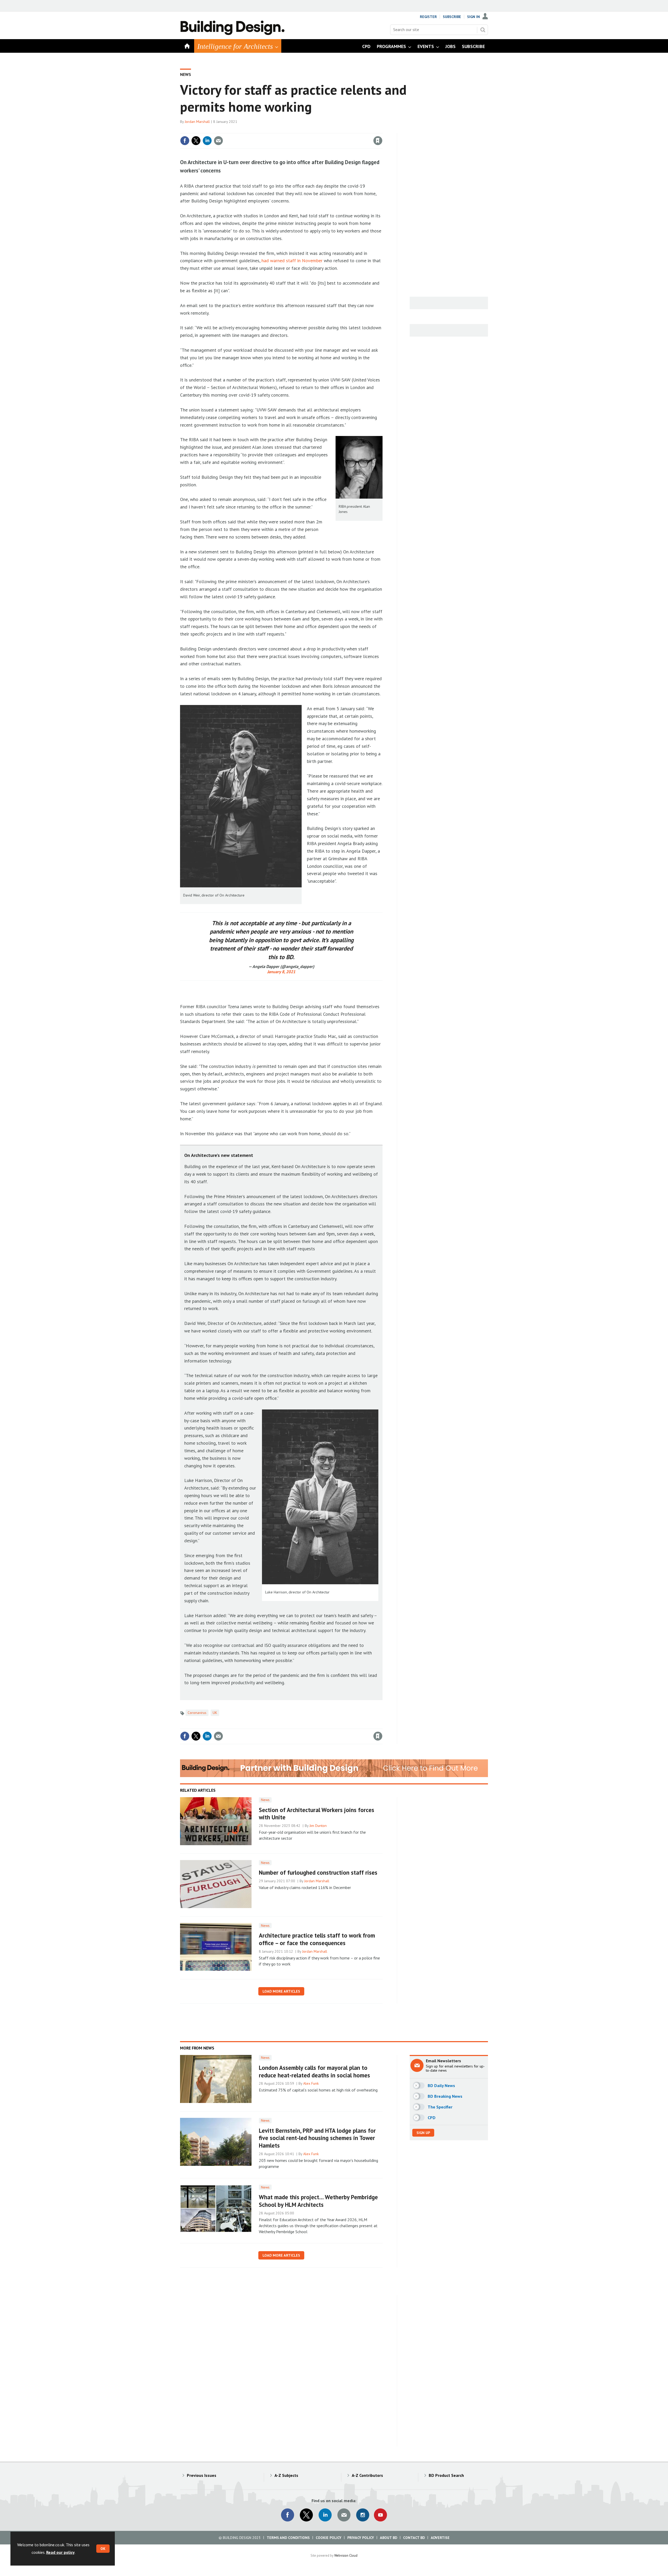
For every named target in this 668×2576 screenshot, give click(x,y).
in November (310, 261)
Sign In (473, 17)
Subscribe (452, 17)
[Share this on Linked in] (207, 141)
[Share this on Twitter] (196, 141)
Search (483, 30)
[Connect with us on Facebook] (288, 2515)
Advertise (440, 2538)
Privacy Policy (361, 2538)
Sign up (423, 2133)
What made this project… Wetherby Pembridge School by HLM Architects (318, 2201)
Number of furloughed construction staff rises (318, 1872)
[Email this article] (218, 141)
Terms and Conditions (288, 2538)
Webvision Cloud (346, 2555)
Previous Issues (202, 2475)
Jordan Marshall (197, 122)
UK (215, 1713)
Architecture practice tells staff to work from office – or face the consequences (317, 1939)
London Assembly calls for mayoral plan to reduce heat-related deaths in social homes (314, 2071)
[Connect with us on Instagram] (363, 2515)
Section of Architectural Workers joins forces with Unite (317, 1814)
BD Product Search (446, 2475)
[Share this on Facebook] (185, 141)
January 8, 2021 (281, 972)
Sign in (317, 130)
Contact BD (414, 2538)
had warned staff (279, 261)
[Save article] (378, 141)
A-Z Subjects (286, 2475)
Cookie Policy (329, 2538)
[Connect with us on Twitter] (306, 2515)
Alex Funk (311, 2083)
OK (103, 2549)
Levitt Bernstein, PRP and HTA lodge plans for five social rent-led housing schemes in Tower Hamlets (317, 2138)
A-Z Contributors (367, 2475)
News (186, 74)
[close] (382, 130)
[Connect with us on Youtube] (380, 2515)
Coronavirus (197, 1713)
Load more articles (281, 1991)
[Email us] (344, 2515)
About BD (389, 2538)
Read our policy (60, 2552)
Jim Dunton (318, 1826)
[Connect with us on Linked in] (325, 2515)
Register (428, 17)
